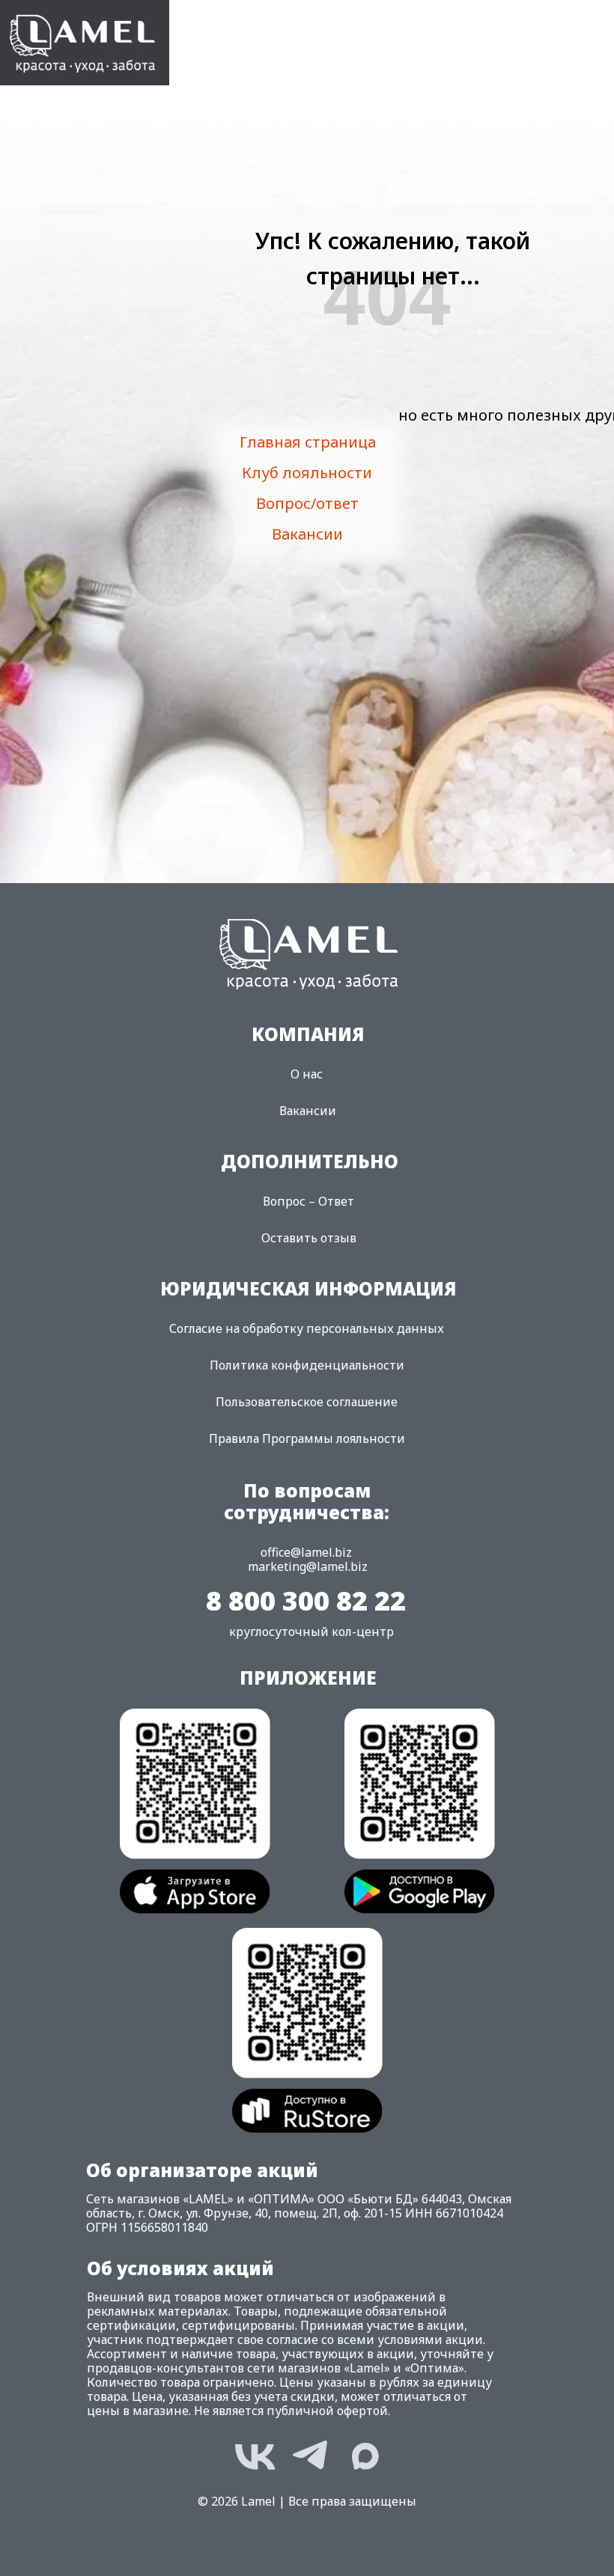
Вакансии (307, 534)
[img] (85, 43)
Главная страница (308, 442)
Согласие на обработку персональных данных (307, 1328)
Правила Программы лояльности (307, 1438)
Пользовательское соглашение (307, 1402)
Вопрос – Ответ (308, 1201)
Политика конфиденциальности (307, 1365)
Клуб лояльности (307, 473)
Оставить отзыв (309, 1238)
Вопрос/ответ (307, 503)
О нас (307, 1074)
